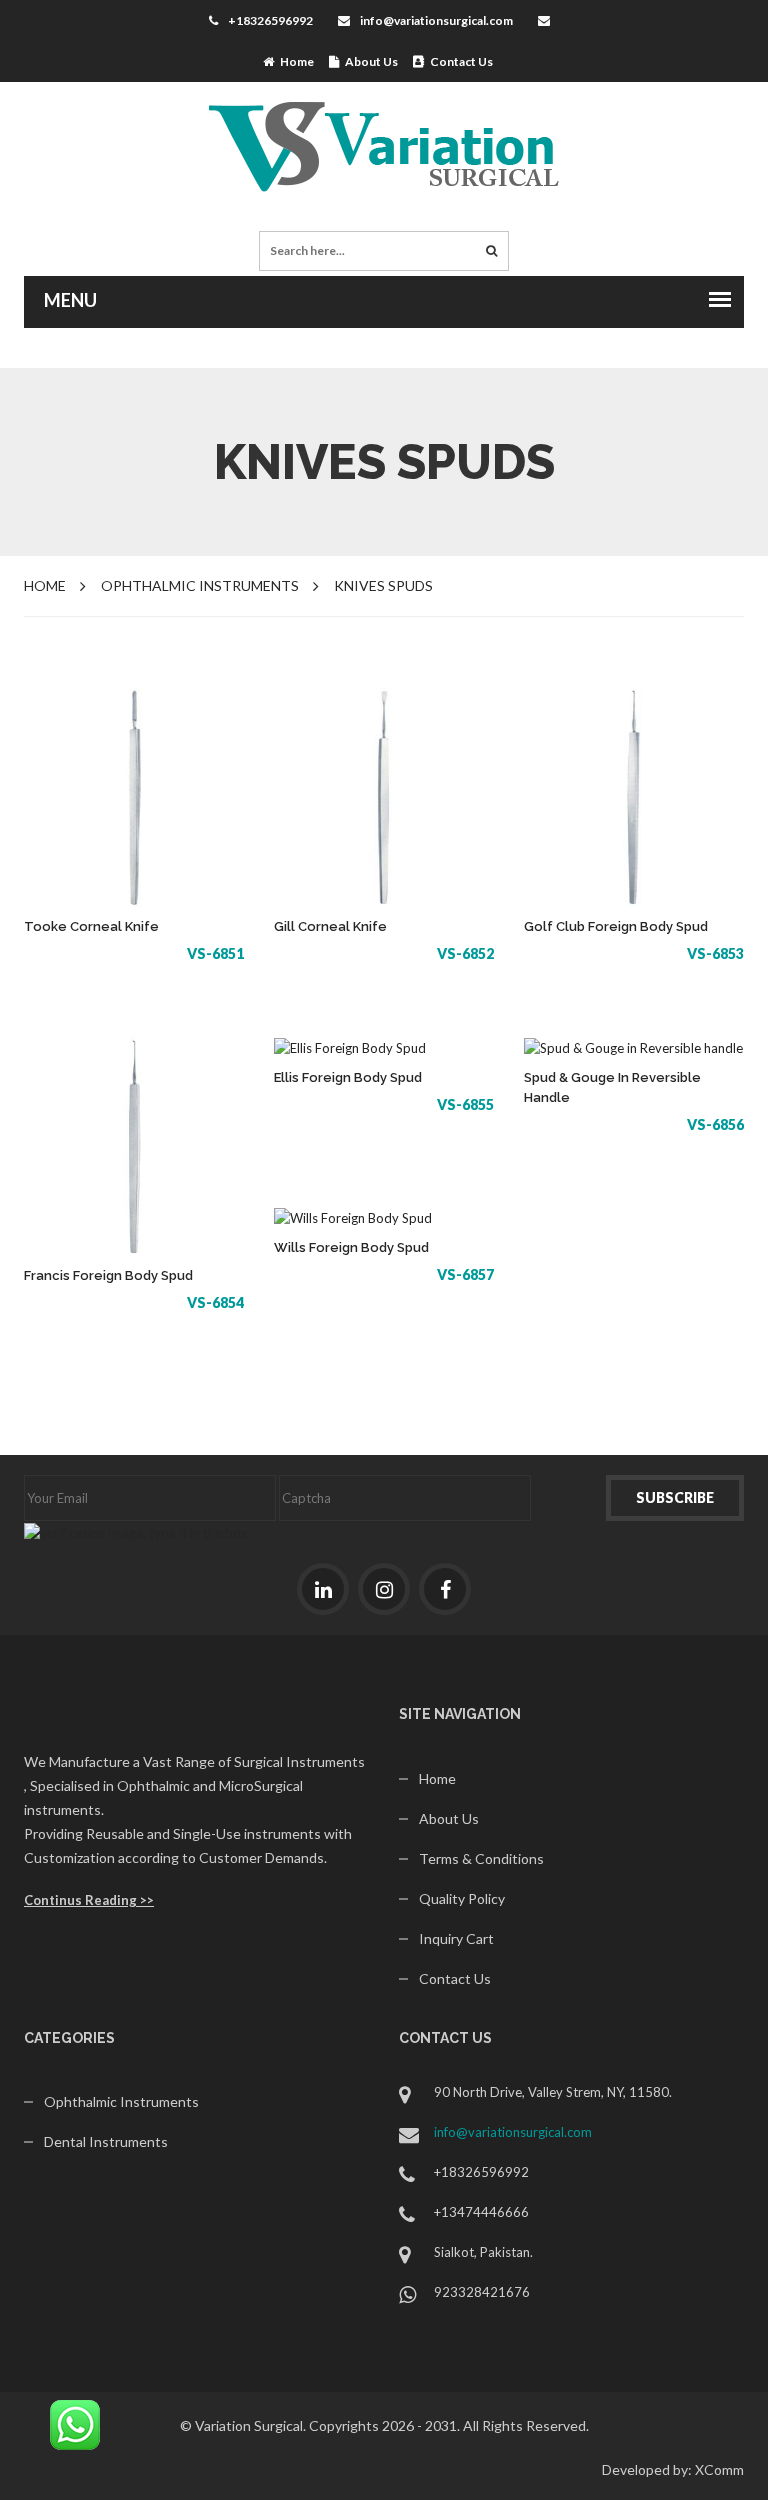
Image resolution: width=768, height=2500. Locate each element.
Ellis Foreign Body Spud (348, 1077)
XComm (719, 2469)
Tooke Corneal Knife (91, 926)
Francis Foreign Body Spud (108, 1275)
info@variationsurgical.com (436, 20)
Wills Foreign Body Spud (351, 1247)
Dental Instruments (106, 2141)
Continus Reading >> (89, 1900)
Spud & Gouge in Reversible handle (612, 1087)
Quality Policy (462, 1898)
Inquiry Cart (456, 1938)
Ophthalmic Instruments (121, 2101)
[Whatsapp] (75, 2423)
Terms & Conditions (481, 1858)
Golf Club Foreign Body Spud (616, 926)
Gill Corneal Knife (330, 926)
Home (294, 61)
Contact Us (458, 61)
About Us (368, 61)
